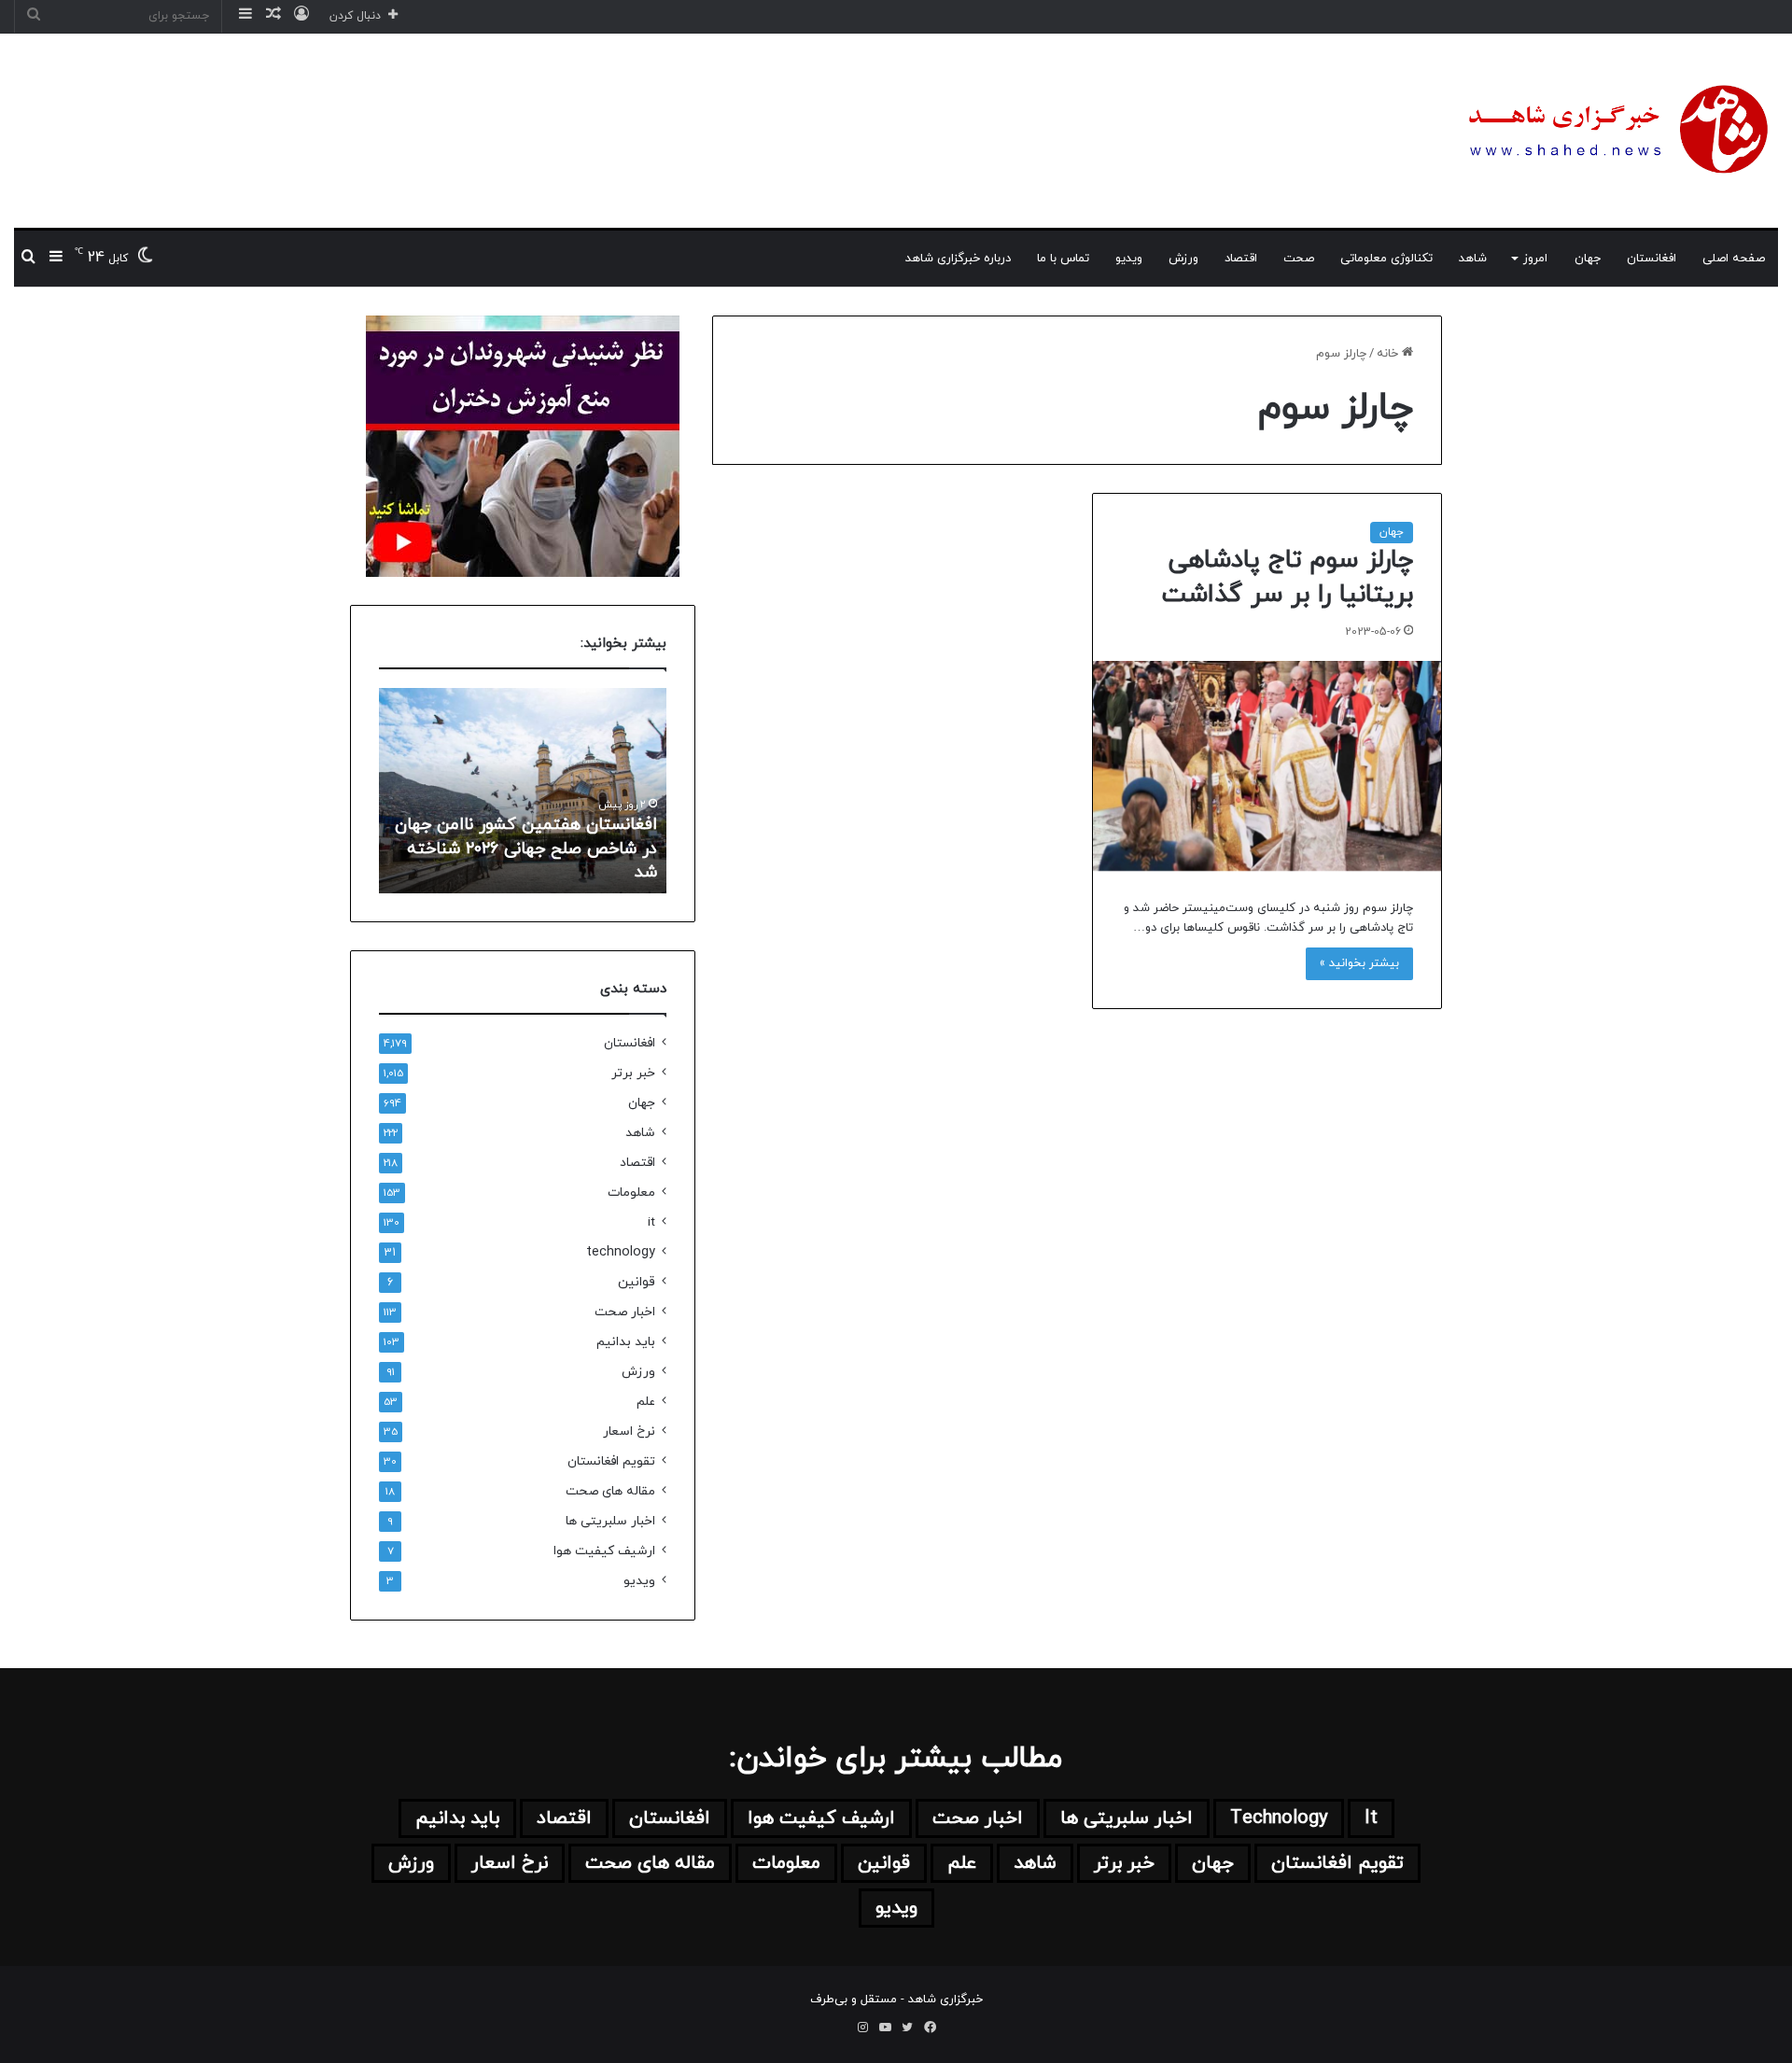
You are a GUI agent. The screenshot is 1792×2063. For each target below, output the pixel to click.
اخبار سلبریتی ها (610, 1521)
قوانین (637, 1282)
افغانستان (1652, 259)
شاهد (1473, 259)
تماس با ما (1063, 259)
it (651, 1222)
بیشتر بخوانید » (1359, 963)
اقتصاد (1241, 259)
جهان (1588, 259)
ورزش (1183, 259)
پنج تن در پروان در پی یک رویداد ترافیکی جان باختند (538, 861)
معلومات (631, 1193)
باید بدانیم (626, 1342)
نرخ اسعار (629, 1431)
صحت (1299, 259)
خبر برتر (633, 1073)
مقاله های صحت (610, 1491)
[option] (523, 791)
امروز (1535, 259)
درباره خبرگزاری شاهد (958, 259)
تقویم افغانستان (611, 1461)
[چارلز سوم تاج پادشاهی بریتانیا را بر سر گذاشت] (1267, 766)
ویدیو (1129, 259)
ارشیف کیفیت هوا (604, 1551)
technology (621, 1252)
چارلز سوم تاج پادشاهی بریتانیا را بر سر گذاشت (1287, 578)
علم (646, 1402)
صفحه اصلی (1734, 259)
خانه (1389, 354)
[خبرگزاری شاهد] (1615, 131)
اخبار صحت (625, 1312)
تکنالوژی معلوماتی (1386, 259)
